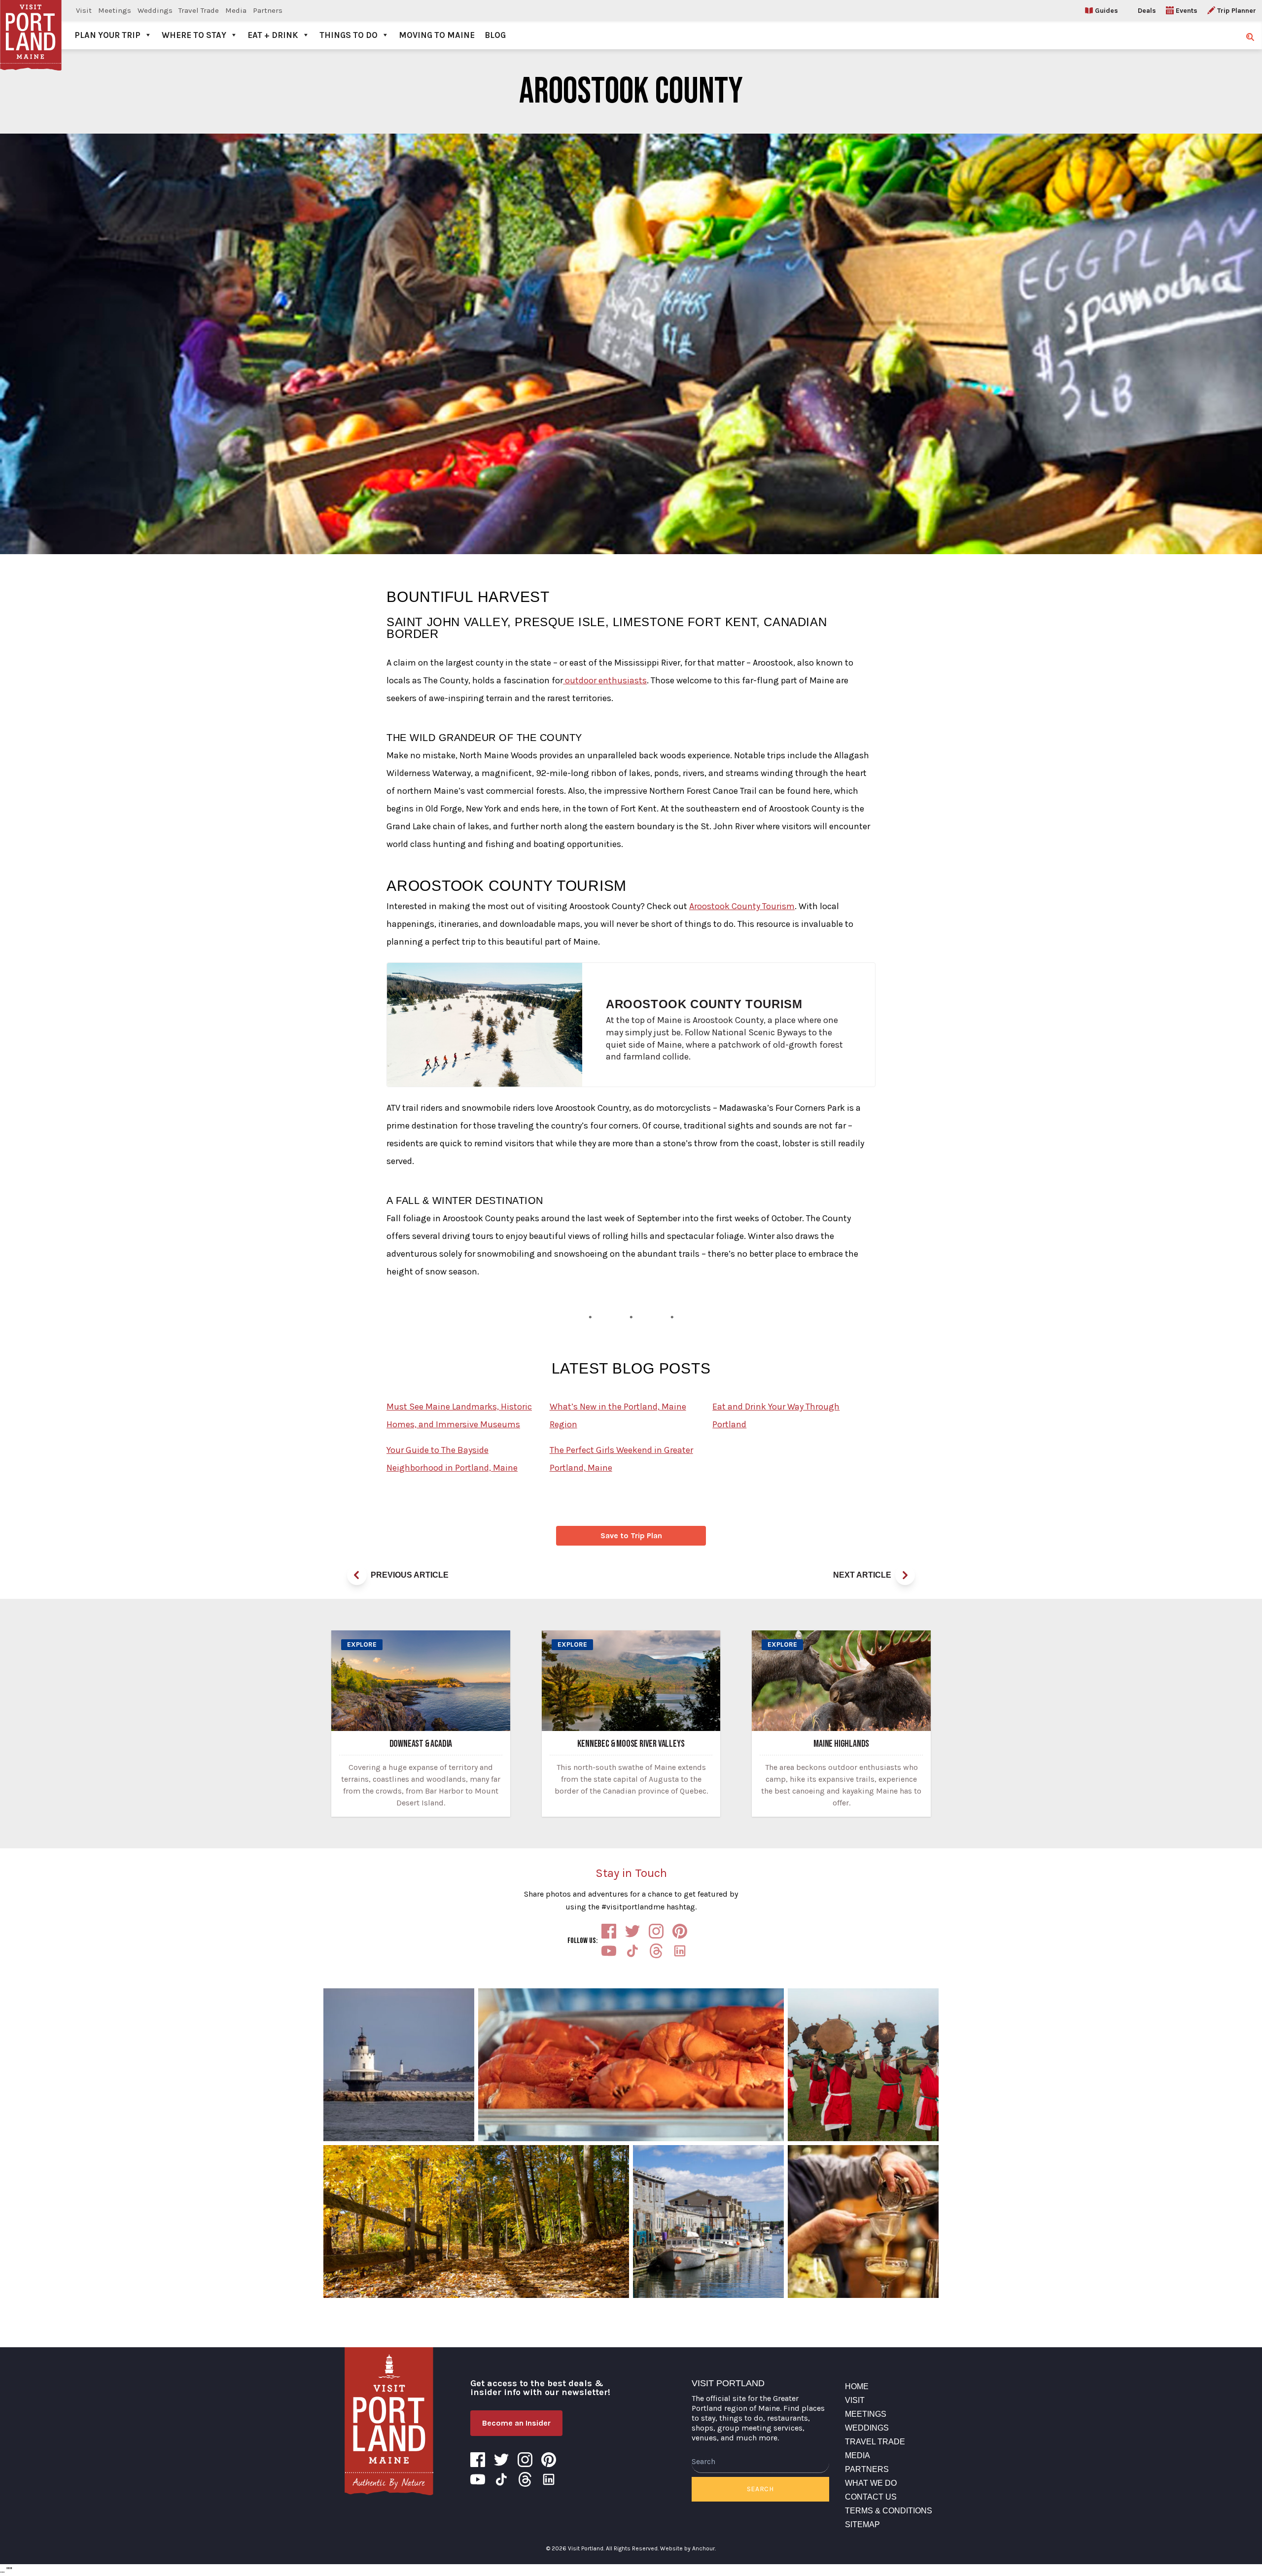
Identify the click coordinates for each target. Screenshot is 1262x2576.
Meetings (115, 10)
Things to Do (349, 35)
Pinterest (680, 1931)
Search (760, 2489)
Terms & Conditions (889, 2511)
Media (236, 10)
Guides (1106, 11)
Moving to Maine (437, 35)
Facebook (609, 1931)
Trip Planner (1237, 11)
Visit (84, 10)
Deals (1147, 11)
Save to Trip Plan (631, 1535)
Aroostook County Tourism (742, 906)
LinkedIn (680, 1951)
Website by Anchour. (688, 2548)
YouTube (609, 1951)
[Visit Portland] (31, 25)
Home (857, 2386)
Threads (656, 1951)
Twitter (632, 1931)
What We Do (871, 2483)
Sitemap (862, 2524)
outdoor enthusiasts (605, 680)
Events (1187, 11)
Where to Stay (194, 35)
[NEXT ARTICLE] (905, 1575)
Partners (268, 10)
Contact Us (871, 2497)
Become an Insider (516, 2423)
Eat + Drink (273, 35)
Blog (495, 35)
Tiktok (632, 1951)
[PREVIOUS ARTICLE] (357, 1575)
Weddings (155, 10)
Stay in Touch (631, 1873)
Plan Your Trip (107, 35)
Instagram (656, 1931)
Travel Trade (199, 10)
